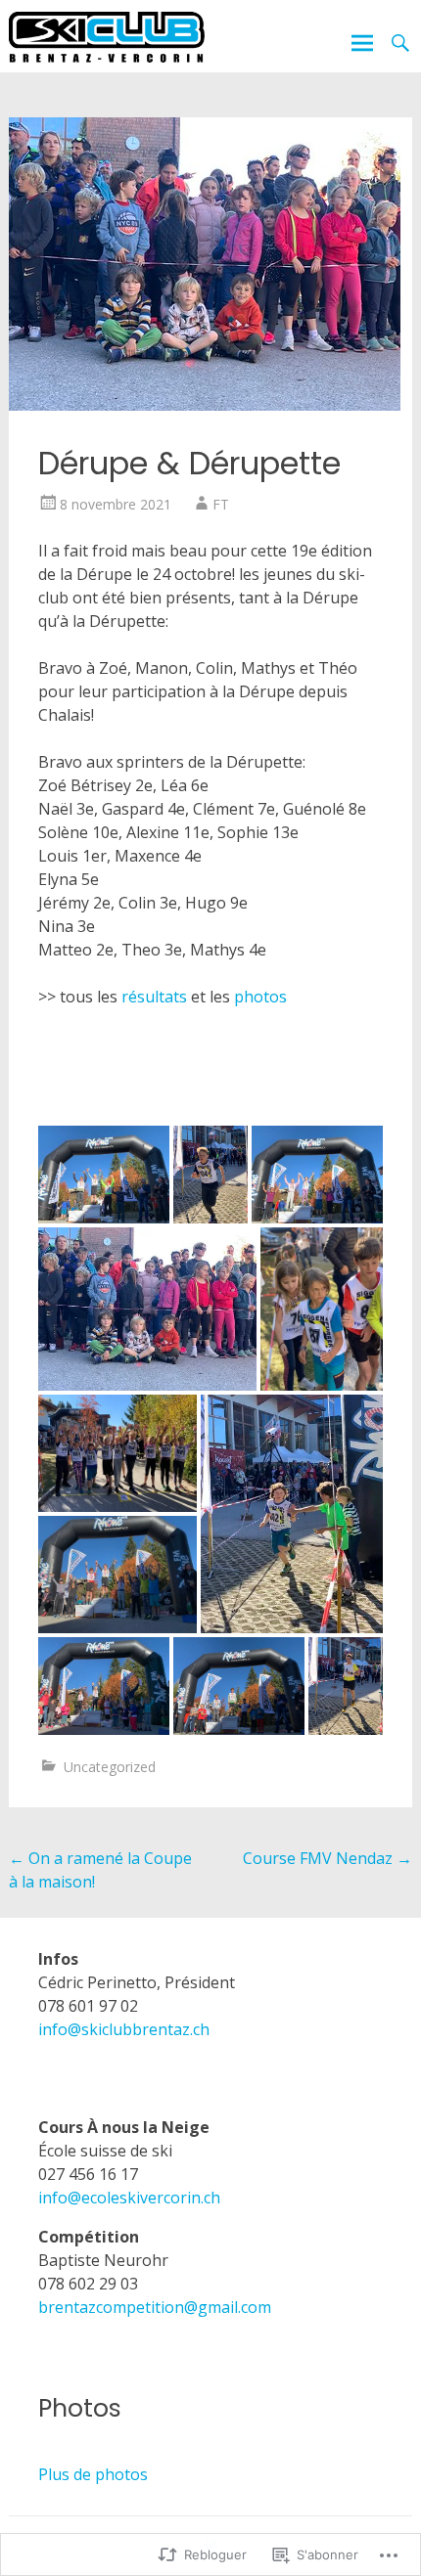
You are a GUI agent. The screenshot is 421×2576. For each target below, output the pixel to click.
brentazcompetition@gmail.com (155, 2307)
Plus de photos (93, 2474)
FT (221, 504)
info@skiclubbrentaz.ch (124, 2029)
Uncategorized (110, 1767)
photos (260, 997)
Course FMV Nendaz (327, 1858)
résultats (154, 997)
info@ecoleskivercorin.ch (129, 2198)
